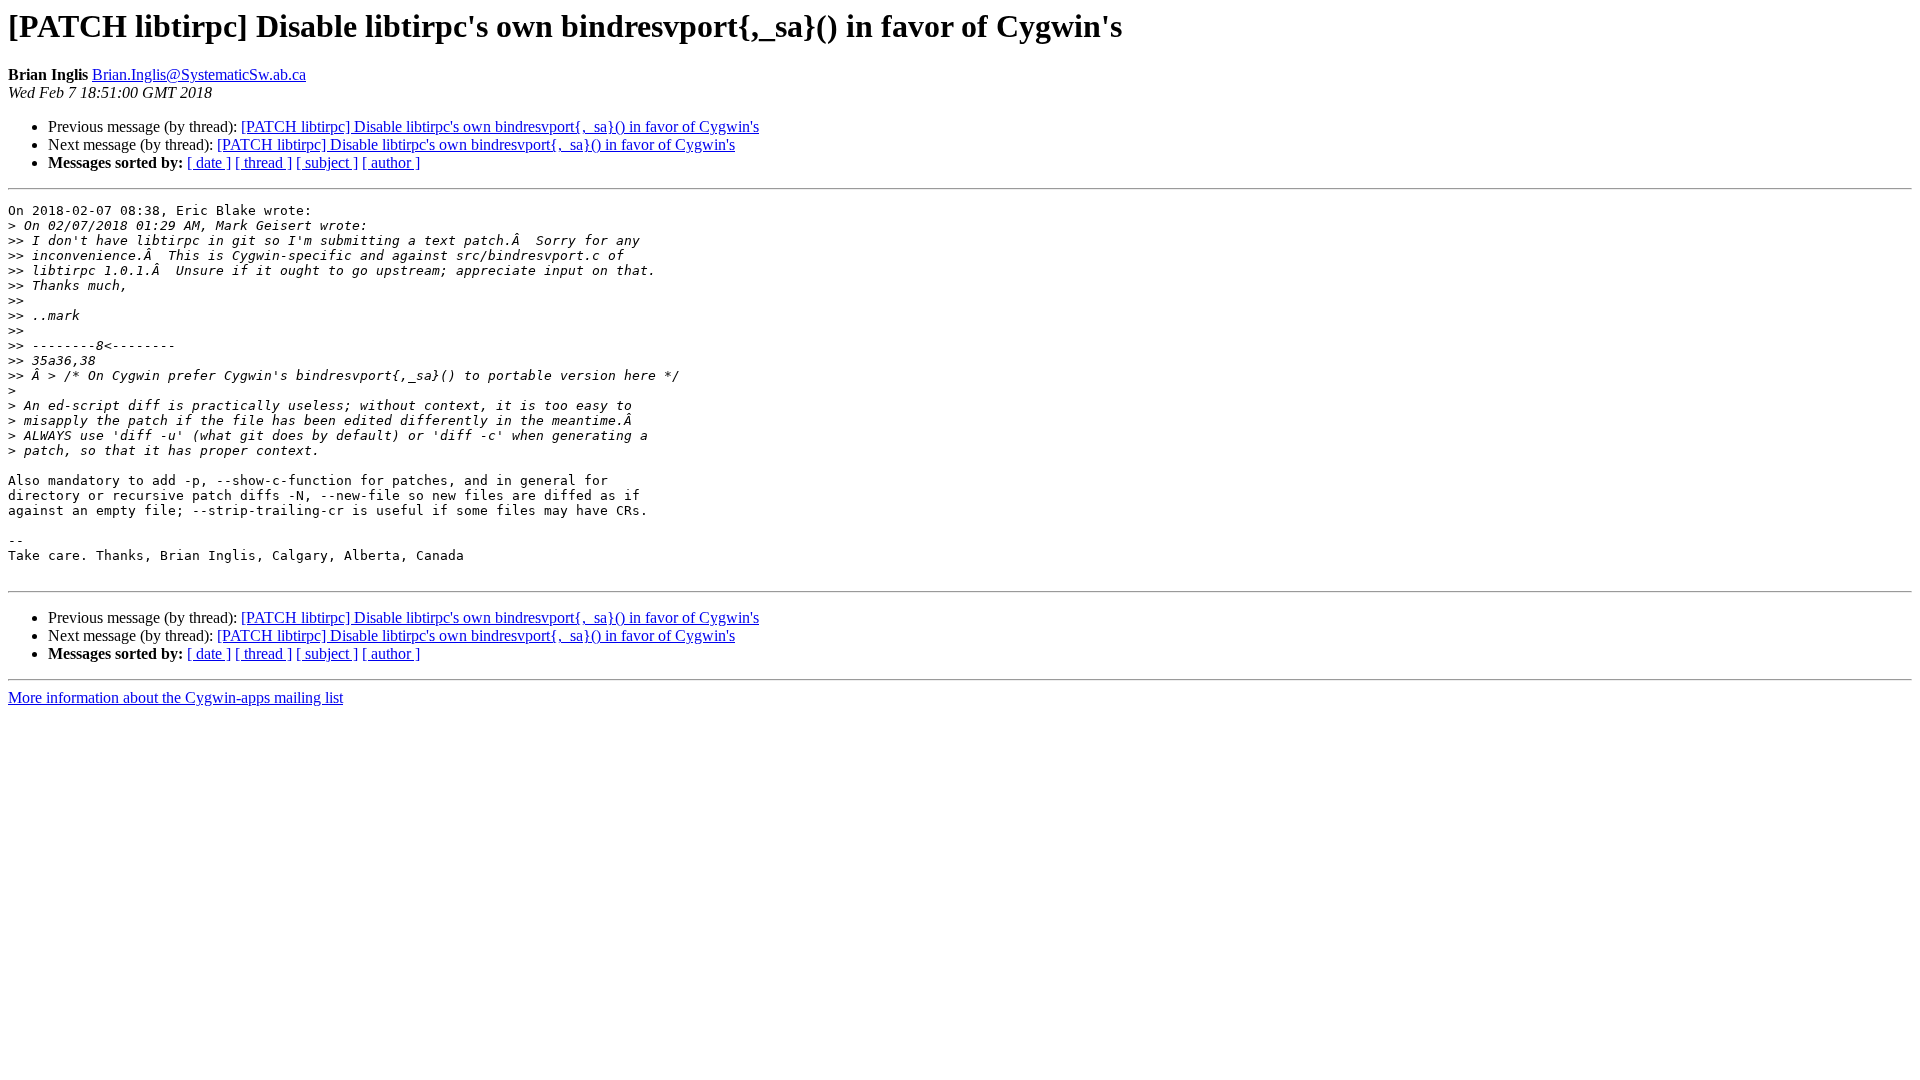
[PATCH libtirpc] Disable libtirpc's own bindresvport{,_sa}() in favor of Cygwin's (500, 126)
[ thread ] (263, 162)
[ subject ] (327, 162)
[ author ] (391, 162)
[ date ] (209, 162)
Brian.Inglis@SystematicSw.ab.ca (199, 74)
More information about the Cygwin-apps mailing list (175, 697)
